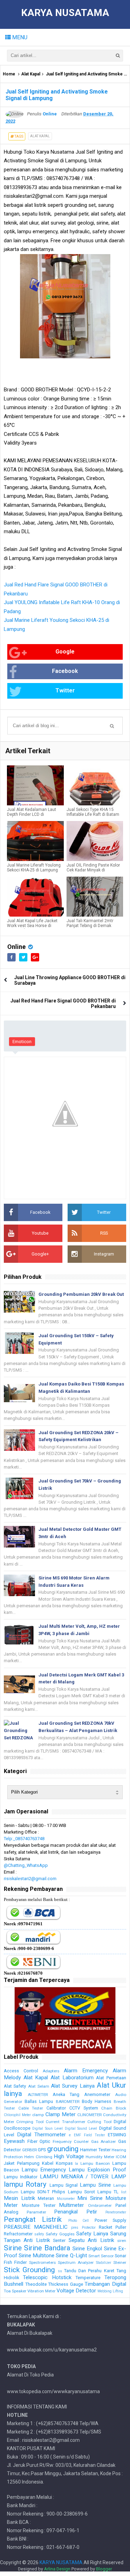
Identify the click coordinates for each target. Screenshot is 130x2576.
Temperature (88, 2278)
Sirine (13, 2248)
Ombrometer (100, 2205)
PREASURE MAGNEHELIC (36, 2227)
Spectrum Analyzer (76, 2262)
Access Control (21, 2071)
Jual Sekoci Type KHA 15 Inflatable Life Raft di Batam (93, 812)
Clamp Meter (60, 2114)
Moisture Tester (39, 2205)
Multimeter (71, 2205)
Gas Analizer (104, 2142)
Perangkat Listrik (33, 2219)
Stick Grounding (29, 2270)
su (60, 2271)
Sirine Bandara (47, 2248)
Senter (59, 2240)
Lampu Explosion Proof (97, 2170)
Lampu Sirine (95, 2185)
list (124, 2192)
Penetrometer (116, 2212)
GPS (42, 2150)
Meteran (46, 2198)
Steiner (120, 2262)
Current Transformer (65, 2122)
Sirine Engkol (87, 2249)
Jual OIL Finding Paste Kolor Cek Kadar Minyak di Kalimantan (93, 870)
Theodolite (36, 2284)
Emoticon (22, 1042)
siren (122, 2241)
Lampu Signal (64, 2185)
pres (75, 2228)
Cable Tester (31, 2108)
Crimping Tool (30, 2122)
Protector (89, 2228)
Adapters (51, 2071)
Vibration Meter (41, 2291)
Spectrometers (42, 2262)
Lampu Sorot (81, 2192)
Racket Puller (112, 2227)
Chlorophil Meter (17, 2115)
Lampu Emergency (44, 2170)
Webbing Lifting (110, 2291)
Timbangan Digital (105, 2284)
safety (39, 2234)
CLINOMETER (89, 2115)
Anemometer (97, 2094)
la (76, 2164)
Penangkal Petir (76, 2212)
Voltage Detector (76, 2291)
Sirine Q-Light (71, 2256)
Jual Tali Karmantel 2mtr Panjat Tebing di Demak (90, 923)
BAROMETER (68, 2102)
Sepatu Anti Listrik (91, 2240)
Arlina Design (57, 2569)
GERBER (29, 2150)
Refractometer (18, 2234)
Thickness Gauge (66, 2284)
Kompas (64, 2163)
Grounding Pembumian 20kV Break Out (81, 1294)
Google (65, 652)
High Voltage (69, 2156)
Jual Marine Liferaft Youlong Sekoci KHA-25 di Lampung (34, 868)
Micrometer (66, 2199)
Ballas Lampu (39, 2101)
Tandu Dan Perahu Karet (89, 2271)
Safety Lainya (92, 2234)
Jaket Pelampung (22, 2163)
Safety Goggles (60, 2234)
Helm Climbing (38, 2157)
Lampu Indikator (21, 2177)
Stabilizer (104, 2263)
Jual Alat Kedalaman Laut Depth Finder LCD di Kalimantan (32, 814)
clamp (38, 2115)
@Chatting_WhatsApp (26, 1865)
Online (16, 947)
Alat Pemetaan (111, 2078)
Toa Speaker (15, 2291)
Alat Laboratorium (72, 2078)
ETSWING (117, 2135)
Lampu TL (108, 2192)
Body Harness (97, 2101)
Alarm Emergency (86, 2071)
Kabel (48, 2163)
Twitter (65, 690)
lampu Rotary (25, 2184)
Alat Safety (15, 2086)
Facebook (65, 671)
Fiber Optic (39, 2141)
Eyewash (14, 2141)
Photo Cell (79, 2221)
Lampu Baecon (95, 2163)
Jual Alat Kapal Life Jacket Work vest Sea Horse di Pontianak (32, 926)
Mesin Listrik (19, 2198)
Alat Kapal (31, 74)
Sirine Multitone (37, 2256)
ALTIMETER (38, 2095)
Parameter (36, 2212)
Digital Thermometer (41, 2135)
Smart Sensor (101, 2256)
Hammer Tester (95, 2150)
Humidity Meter (100, 2157)
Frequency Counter (71, 2142)
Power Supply (110, 2220)
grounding (63, 2149)
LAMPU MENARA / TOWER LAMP (83, 2177)
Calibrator (56, 2108)
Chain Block (114, 2108)
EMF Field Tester (89, 2135)
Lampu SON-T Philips (43, 2192)
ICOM (121, 2157)
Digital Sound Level (81, 2128)
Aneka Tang (66, 2094)
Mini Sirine (90, 2198)
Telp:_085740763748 (24, 1839)
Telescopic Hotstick (47, 2277)
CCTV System (84, 2108)
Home (9, 74)
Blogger (104, 2569)
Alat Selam (39, 2086)
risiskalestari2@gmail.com (30, 1879)
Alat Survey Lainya (73, 2086)
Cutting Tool (99, 2122)
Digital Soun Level (47, 2128)
